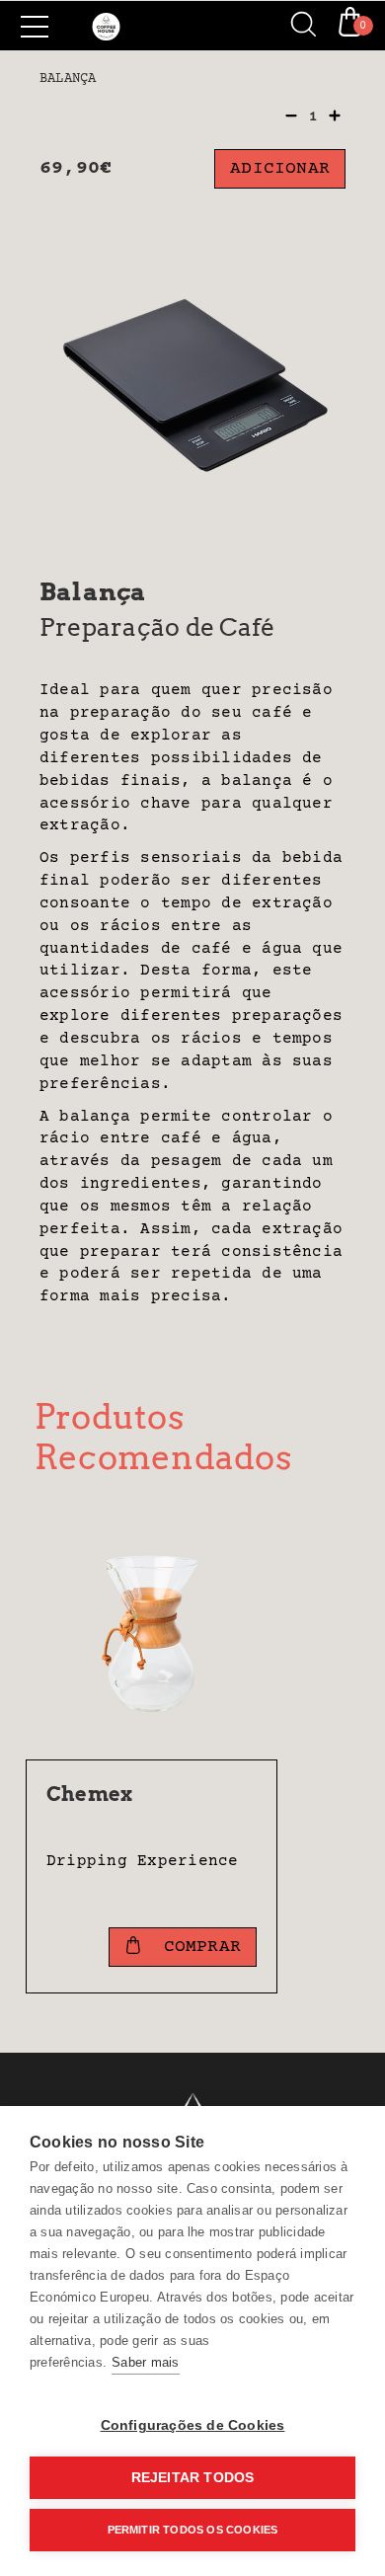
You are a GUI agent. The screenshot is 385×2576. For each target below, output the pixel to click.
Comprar (196, 1947)
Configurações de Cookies (193, 2425)
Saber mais (145, 2362)
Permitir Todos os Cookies (193, 2530)
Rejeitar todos (193, 2478)
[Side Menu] (35, 27)
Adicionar (280, 169)
